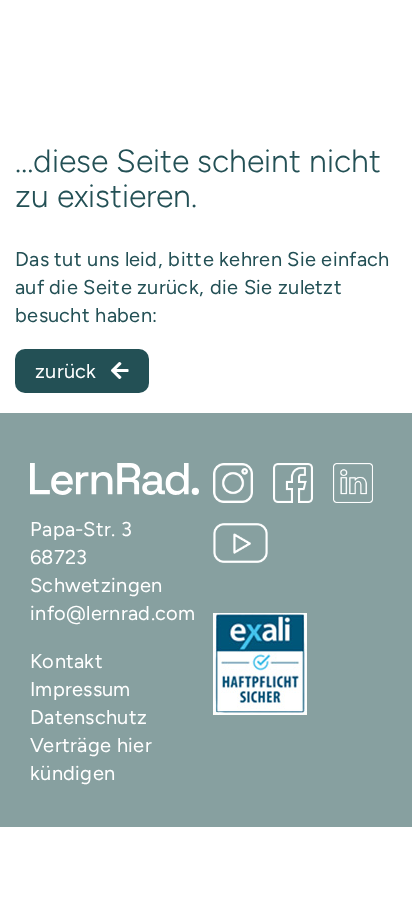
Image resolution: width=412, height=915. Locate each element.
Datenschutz (88, 717)
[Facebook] (293, 483)
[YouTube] (240, 543)
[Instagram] (233, 483)
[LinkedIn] (353, 483)
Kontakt (66, 661)
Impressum (80, 689)
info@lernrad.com (113, 613)
